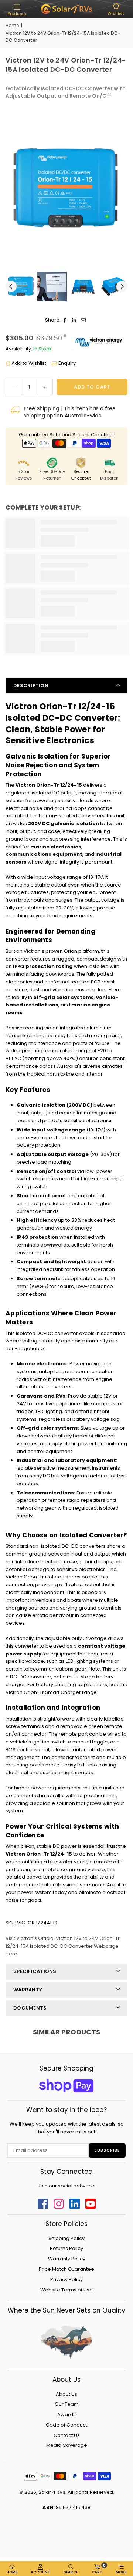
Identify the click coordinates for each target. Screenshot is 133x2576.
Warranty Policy (67, 2259)
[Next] (122, 286)
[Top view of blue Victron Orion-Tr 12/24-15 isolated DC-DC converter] (21, 286)
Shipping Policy (66, 2238)
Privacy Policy (66, 2279)
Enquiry (67, 363)
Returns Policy (66, 2248)
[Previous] (11, 286)
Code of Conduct (66, 2425)
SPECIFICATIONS (35, 1971)
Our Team (67, 2404)
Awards (66, 2414)
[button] (17, 10)
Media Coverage (67, 2445)
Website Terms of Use (66, 2290)
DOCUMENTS (30, 2008)
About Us (66, 2394)
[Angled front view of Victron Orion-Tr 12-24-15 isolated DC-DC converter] (83, 286)
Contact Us (67, 2435)
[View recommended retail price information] (65, 336)
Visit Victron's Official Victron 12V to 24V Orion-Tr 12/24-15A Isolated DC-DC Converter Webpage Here (63, 1946)
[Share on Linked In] (74, 320)
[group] (66, 189)
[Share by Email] (84, 320)
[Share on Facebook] (65, 320)
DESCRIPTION (31, 685)
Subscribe (107, 2150)
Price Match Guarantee (66, 2269)
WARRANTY (28, 1990)
